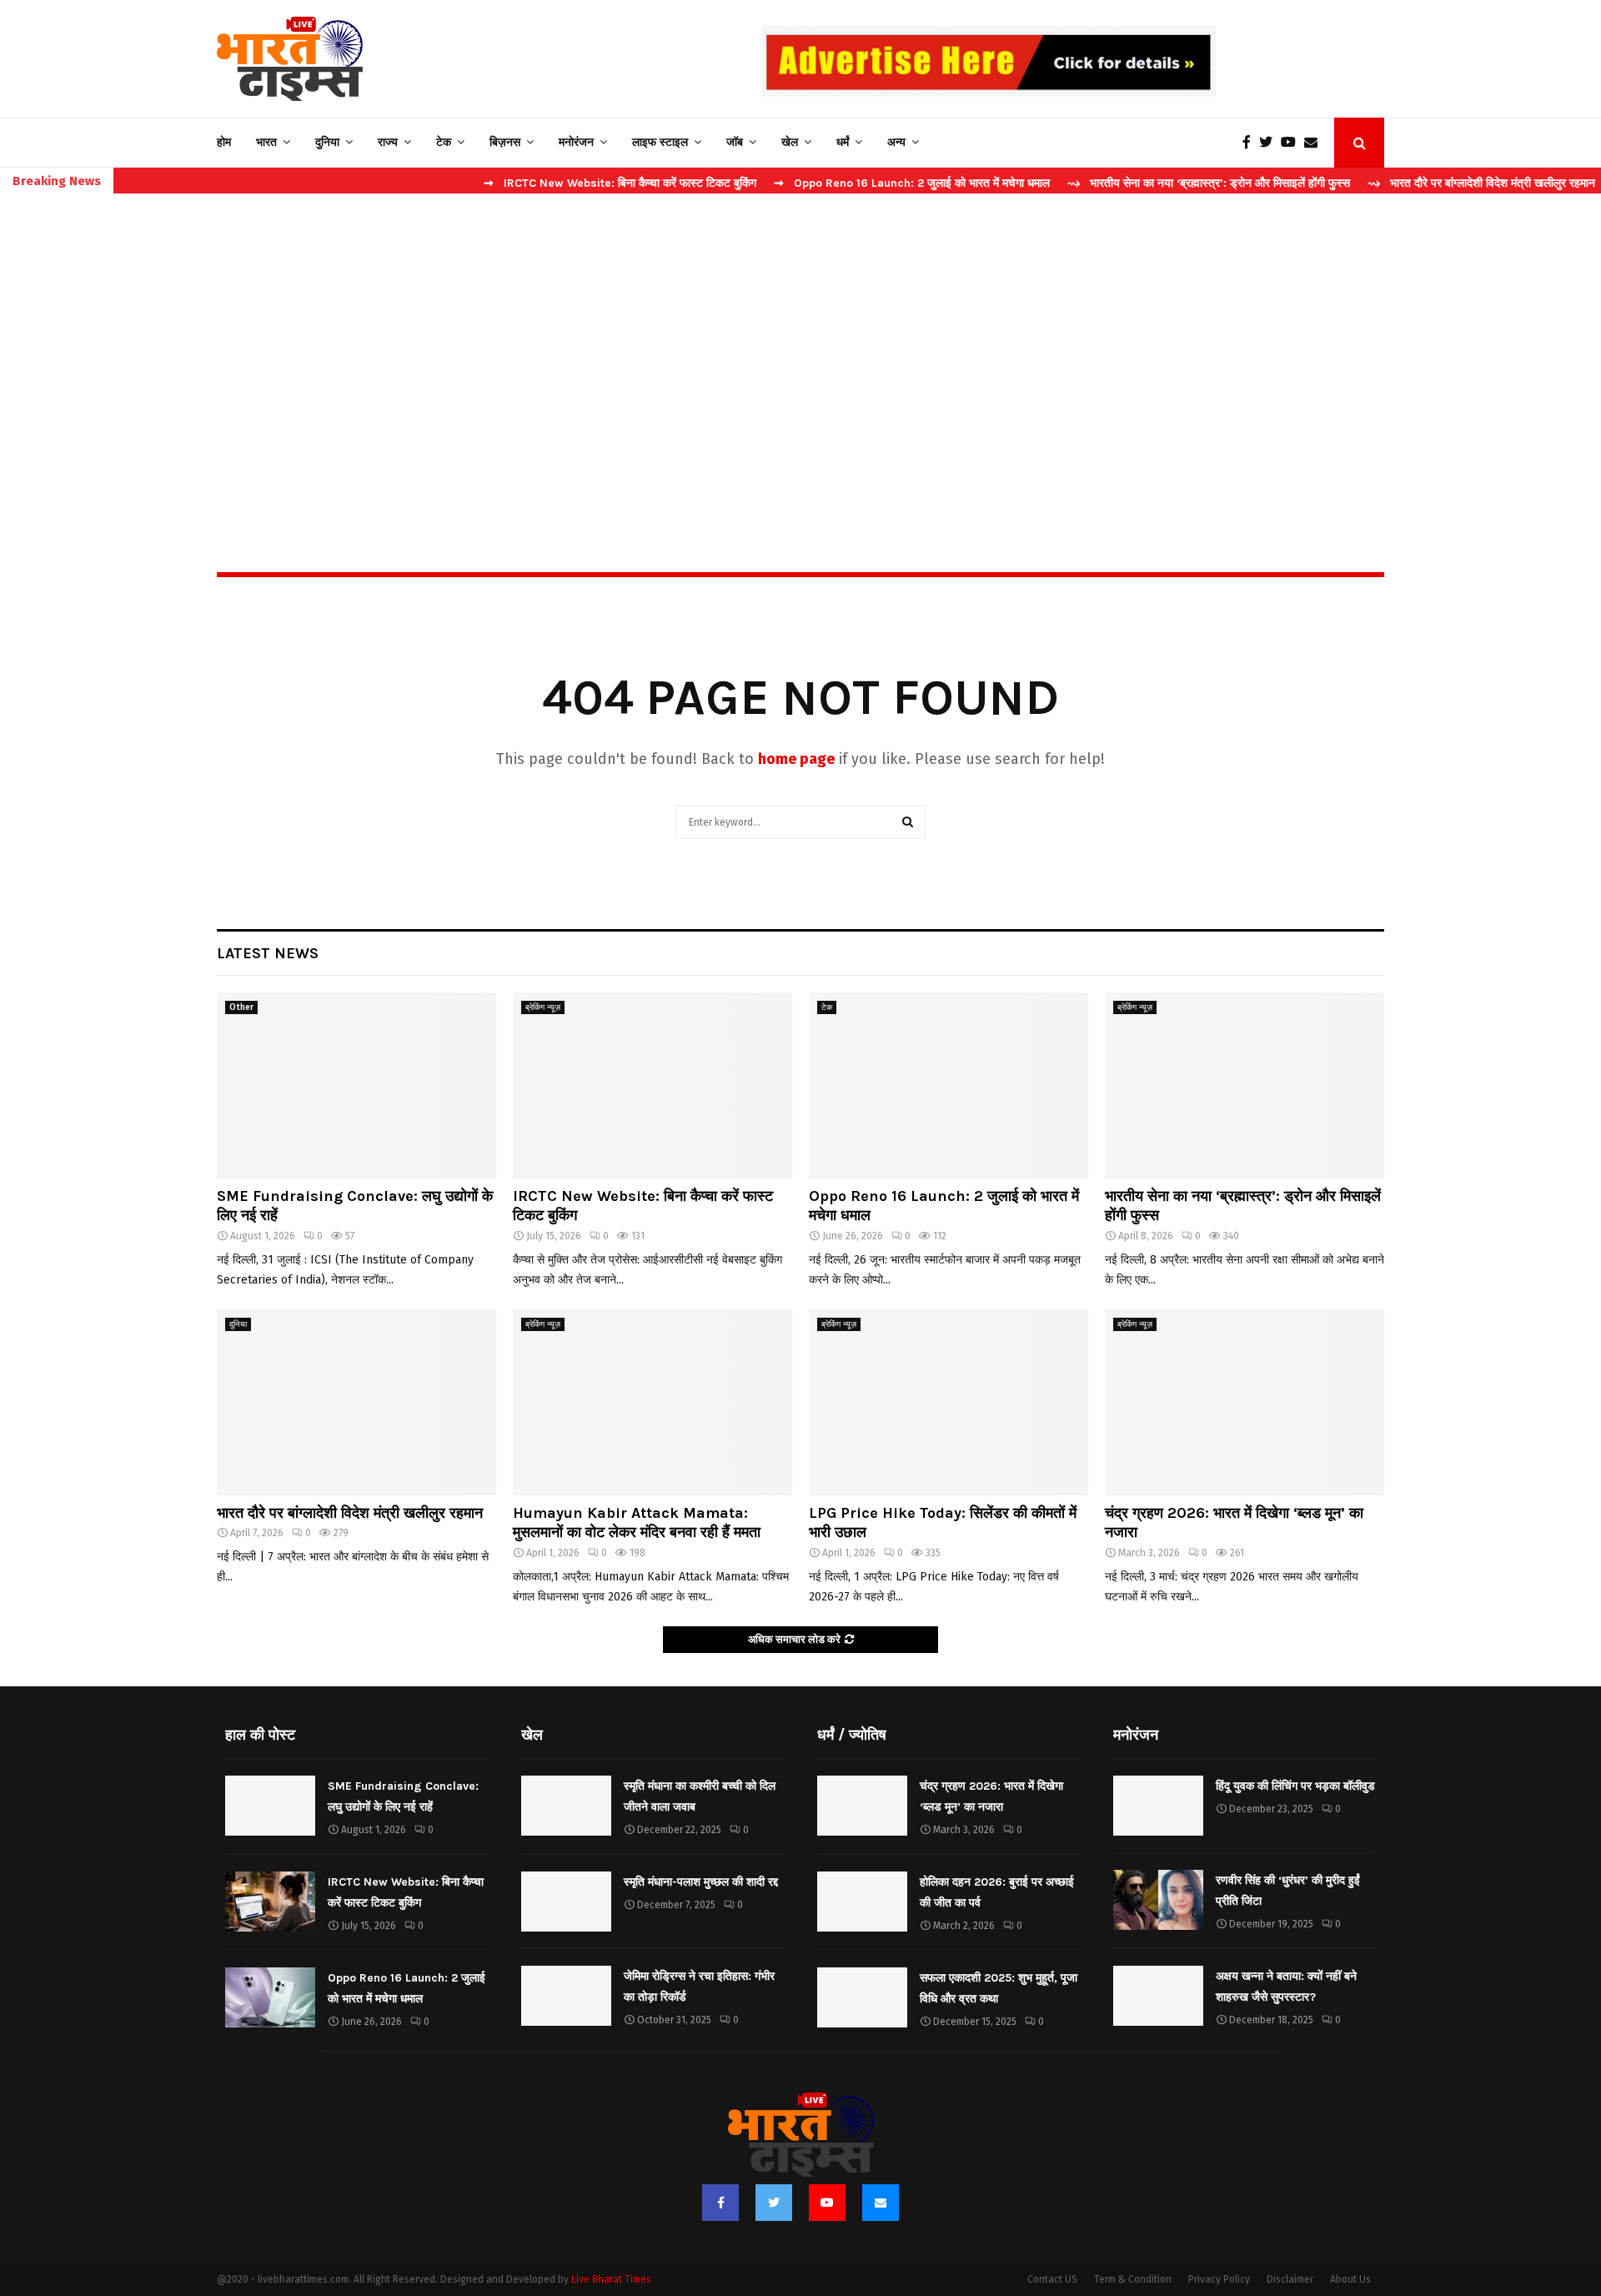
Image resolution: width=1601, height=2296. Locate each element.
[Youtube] (1292, 143)
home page (796, 759)
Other (241, 1007)
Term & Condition (1133, 2279)
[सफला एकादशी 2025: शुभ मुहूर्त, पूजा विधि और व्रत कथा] (862, 1997)
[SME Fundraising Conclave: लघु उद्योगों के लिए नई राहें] (356, 1085)
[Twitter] (1270, 143)
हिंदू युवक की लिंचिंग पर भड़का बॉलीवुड (1295, 1786)
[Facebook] (1251, 143)
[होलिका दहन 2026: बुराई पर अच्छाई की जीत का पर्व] (862, 1902)
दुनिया (327, 142)
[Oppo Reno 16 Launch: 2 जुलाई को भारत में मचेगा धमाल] (949, 1085)
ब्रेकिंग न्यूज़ (543, 1007)
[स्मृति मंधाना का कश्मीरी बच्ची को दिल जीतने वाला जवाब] (566, 1806)
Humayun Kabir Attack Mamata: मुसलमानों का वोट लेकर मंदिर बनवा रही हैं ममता (637, 1522)
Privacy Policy (1219, 2279)
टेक (444, 142)
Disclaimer (1290, 2279)
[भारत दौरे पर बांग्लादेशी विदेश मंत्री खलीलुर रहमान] (356, 1402)
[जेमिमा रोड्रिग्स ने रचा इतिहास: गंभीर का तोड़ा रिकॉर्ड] (566, 1996)
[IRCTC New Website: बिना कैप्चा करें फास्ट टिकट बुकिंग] (652, 1085)
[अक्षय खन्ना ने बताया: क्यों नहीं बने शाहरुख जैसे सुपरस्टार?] (1158, 1996)
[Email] (1315, 143)
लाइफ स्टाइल (660, 142)
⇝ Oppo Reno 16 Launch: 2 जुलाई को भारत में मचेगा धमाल (844, 183)
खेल (790, 142)
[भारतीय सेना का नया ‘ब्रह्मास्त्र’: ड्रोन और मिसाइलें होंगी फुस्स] (1245, 1085)
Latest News (268, 953)
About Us (1350, 2279)
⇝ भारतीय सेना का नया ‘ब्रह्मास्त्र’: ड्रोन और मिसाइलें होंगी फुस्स (1141, 183)
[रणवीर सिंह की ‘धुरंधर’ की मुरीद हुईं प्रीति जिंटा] (1158, 1900)
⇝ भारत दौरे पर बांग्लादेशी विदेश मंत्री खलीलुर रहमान (1414, 183)
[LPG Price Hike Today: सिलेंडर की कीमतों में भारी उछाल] (949, 1402)
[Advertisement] (800, 347)
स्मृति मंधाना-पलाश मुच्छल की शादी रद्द (701, 1882)
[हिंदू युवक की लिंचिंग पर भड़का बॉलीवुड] (1158, 1806)
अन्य (896, 142)
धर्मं (843, 142)
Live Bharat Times (611, 2279)
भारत (266, 142)
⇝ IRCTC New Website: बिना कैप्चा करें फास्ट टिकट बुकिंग (552, 183)
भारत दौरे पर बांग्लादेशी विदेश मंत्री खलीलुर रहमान (350, 1513)
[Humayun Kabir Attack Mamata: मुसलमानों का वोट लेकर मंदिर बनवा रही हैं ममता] (652, 1402)
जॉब (735, 142)
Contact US (1052, 2279)
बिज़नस (505, 142)
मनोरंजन (576, 142)
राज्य (388, 142)
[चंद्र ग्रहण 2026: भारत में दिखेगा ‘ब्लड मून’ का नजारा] (1245, 1402)
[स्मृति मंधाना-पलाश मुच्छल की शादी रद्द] (566, 1902)
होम (224, 142)
